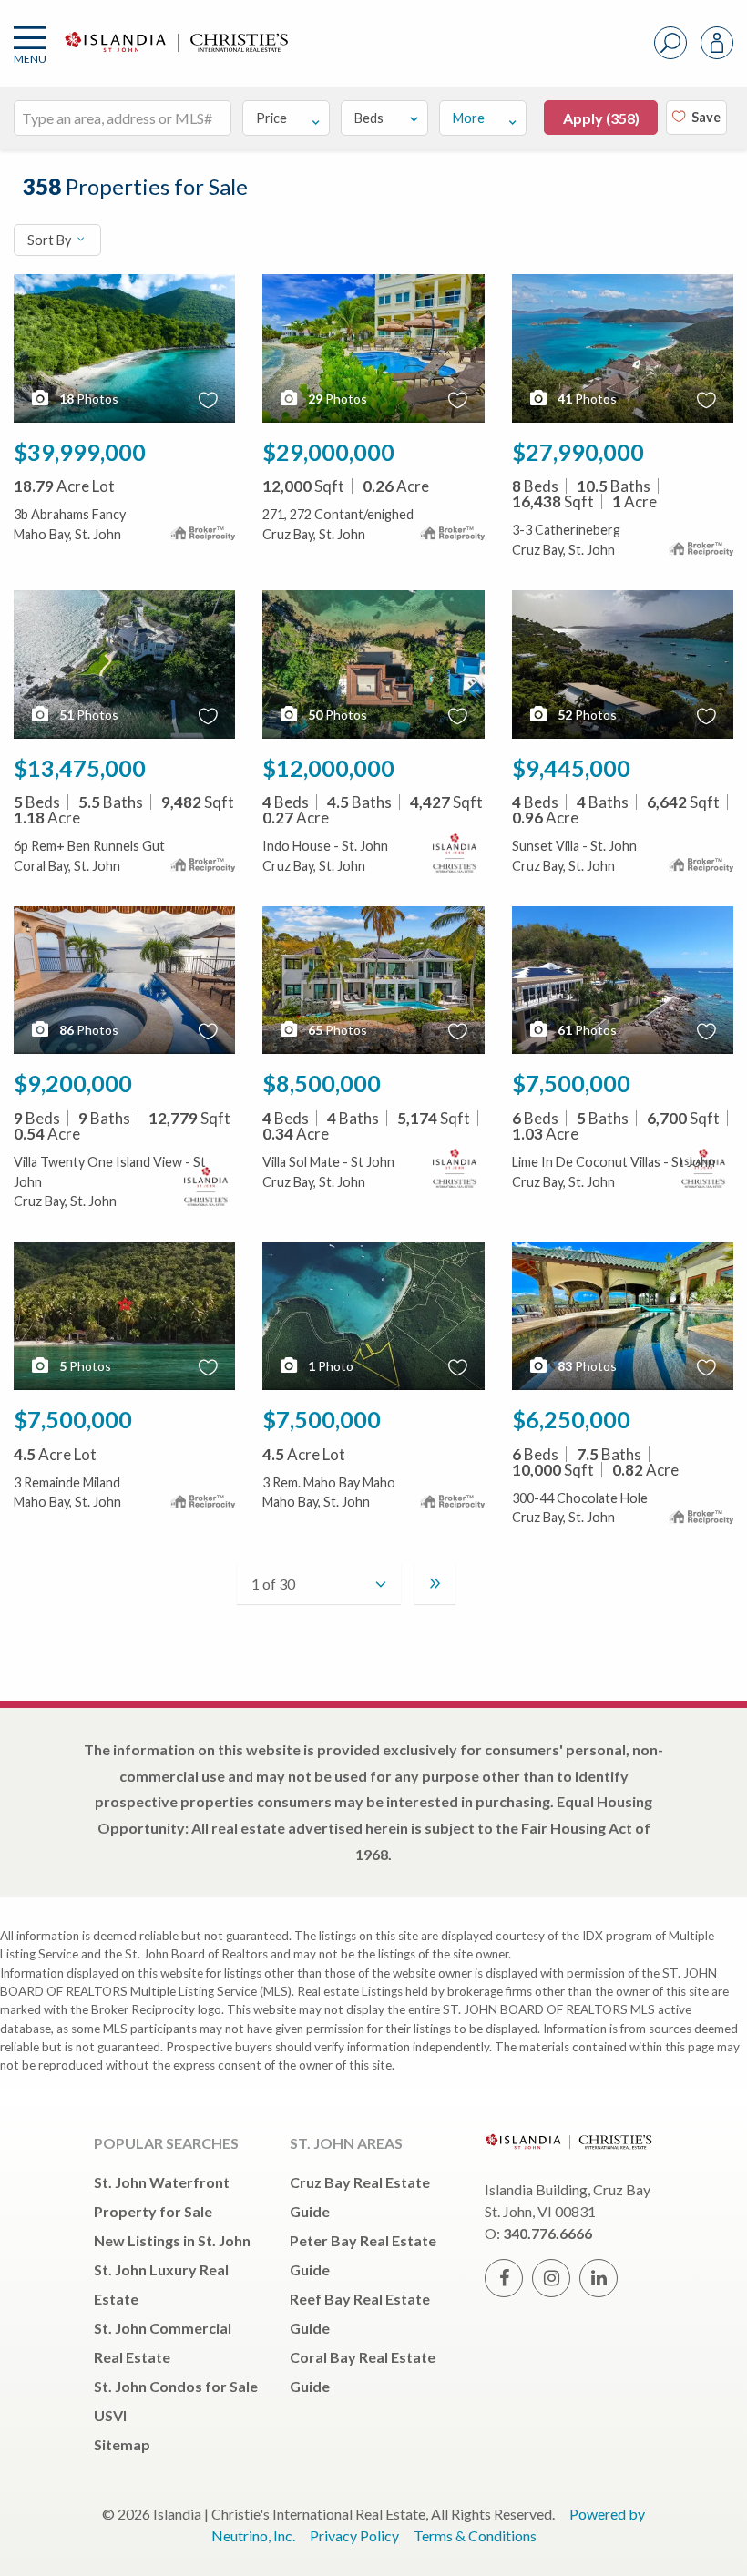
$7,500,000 (571, 1083)
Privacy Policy (354, 2535)
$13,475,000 (80, 768)
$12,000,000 (328, 768)
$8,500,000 (322, 1083)
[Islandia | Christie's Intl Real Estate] (174, 57)
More (469, 118)
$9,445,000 (571, 768)
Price (271, 118)
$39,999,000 (80, 452)
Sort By (51, 240)
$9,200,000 (73, 1083)
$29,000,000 (328, 452)
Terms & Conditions (475, 2535)
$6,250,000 (571, 1419)
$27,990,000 (578, 452)
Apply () (601, 118)
